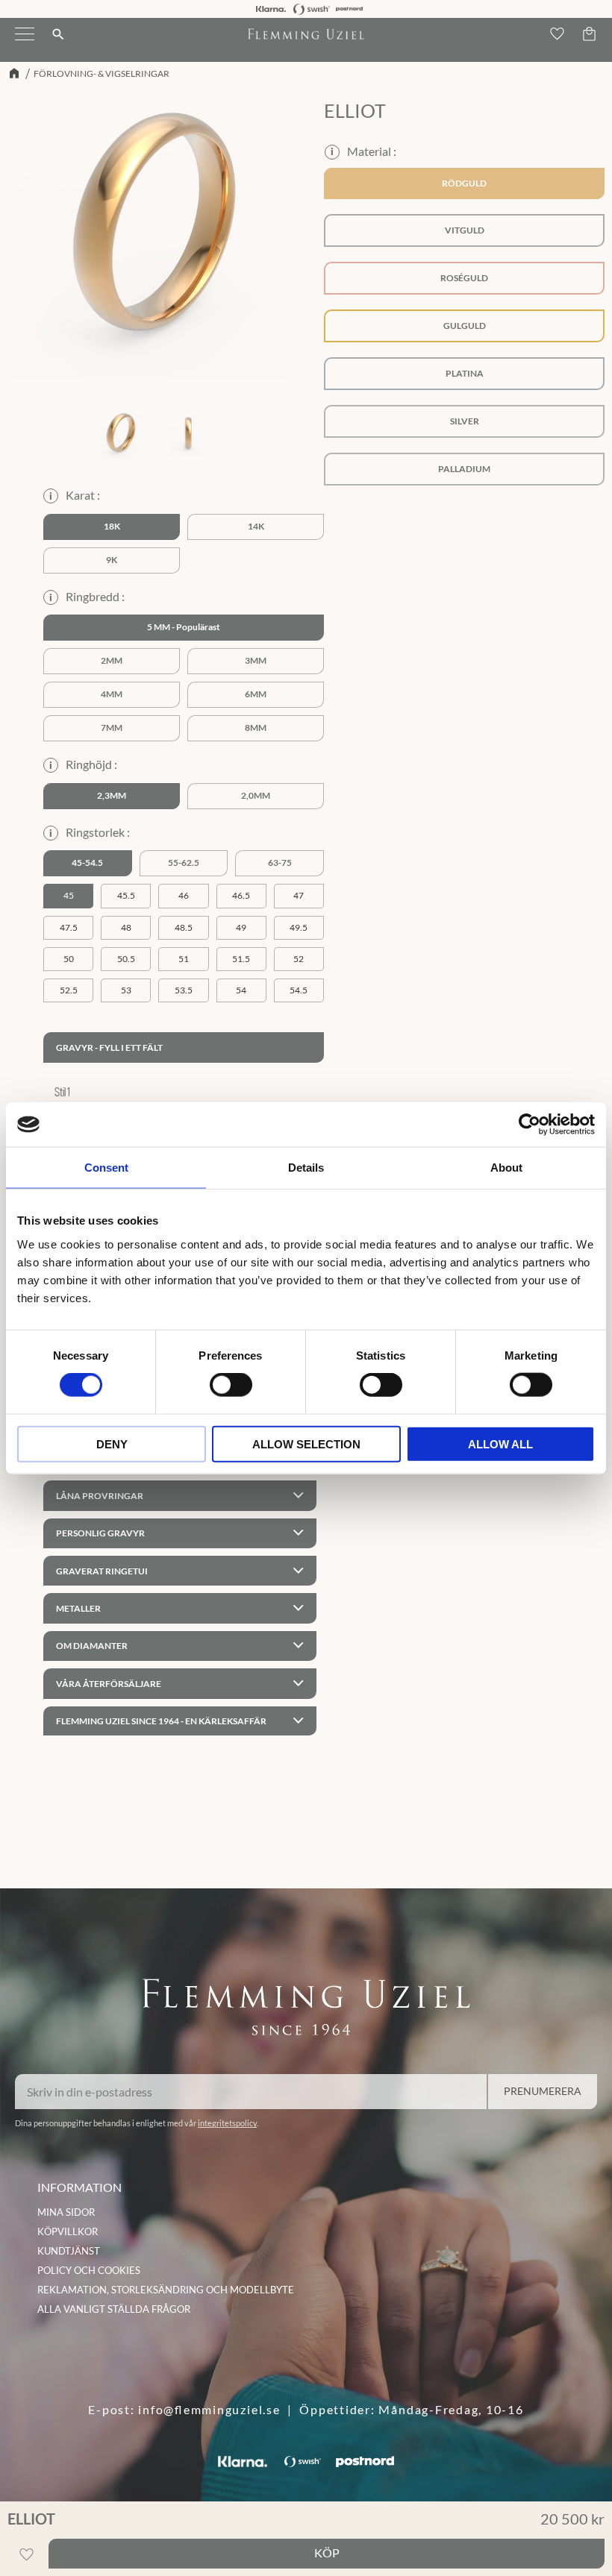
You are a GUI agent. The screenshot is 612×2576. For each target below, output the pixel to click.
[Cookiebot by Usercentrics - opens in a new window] (530, 1125)
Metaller (78, 1608)
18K (112, 526)
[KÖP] (327, 2554)
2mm (112, 660)
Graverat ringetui (102, 1571)
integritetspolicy (227, 2123)
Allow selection (306, 1443)
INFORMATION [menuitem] (79, 2187)
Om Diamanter (92, 1646)
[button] (25, 43)
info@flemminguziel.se (209, 2409)
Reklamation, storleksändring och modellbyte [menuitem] (166, 2290)
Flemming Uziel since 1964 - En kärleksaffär (161, 1721)
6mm (256, 694)
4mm (112, 694)
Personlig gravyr (100, 1533)
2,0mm (256, 795)
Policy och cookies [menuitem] (89, 2270)
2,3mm (112, 795)
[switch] (231, 1385)
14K (256, 526)
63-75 (280, 863)
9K (112, 560)
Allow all (500, 1443)
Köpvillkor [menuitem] (68, 2231)
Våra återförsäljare (109, 1684)
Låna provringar (100, 1496)
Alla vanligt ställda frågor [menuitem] (114, 2309)
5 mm (159, 627)
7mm (112, 728)
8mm (256, 728)
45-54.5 (87, 863)
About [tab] (506, 1168)
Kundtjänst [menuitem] (69, 2251)
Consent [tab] (106, 1168)
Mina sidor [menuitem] (66, 2212)
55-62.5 (184, 863)
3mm (256, 660)
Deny (112, 1443)
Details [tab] (306, 1168)
